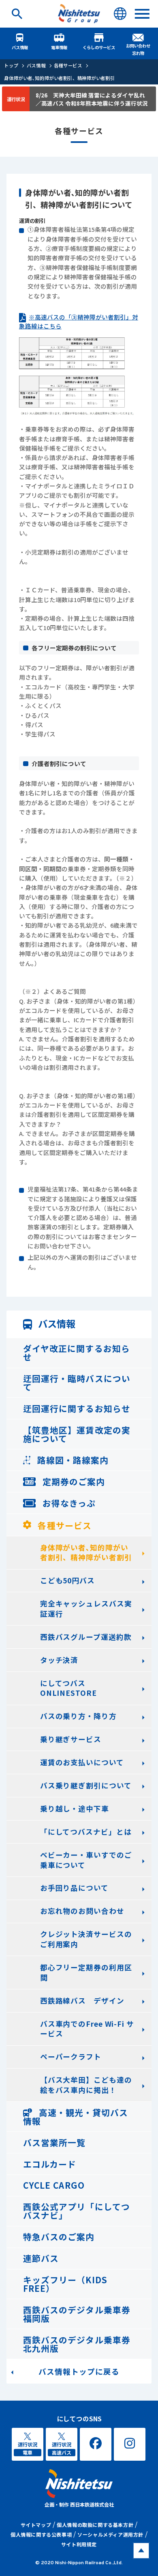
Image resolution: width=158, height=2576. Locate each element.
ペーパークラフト (71, 2057)
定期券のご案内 (73, 1481)
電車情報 (59, 47)
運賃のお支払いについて (82, 1762)
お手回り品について (74, 1888)
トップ (11, 65)
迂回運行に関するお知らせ (77, 1408)
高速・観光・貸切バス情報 (76, 2117)
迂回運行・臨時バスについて (77, 1383)
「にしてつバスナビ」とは (86, 1832)
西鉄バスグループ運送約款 (86, 1637)
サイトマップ (36, 2525)
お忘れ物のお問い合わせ (82, 1911)
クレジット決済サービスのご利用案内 (86, 1939)
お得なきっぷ (68, 1503)
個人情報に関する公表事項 (41, 2534)
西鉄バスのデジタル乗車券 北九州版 (77, 2344)
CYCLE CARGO (54, 2185)
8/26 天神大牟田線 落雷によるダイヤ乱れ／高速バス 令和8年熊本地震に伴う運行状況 (92, 99)
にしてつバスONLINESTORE (68, 1688)
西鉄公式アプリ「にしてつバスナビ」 (76, 2211)
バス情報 (20, 47)
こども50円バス (67, 1580)
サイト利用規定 (79, 2544)
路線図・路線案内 (72, 1460)
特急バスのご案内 (59, 2237)
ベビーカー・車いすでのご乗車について (86, 1860)
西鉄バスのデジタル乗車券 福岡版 (77, 2314)
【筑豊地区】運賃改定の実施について (77, 1434)
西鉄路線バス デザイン (82, 2001)
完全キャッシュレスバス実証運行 (86, 1609)
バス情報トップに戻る (79, 2371)
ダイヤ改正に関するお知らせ (76, 1353)
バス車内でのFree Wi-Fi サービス (87, 2029)
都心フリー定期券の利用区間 (86, 1972)
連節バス (41, 2258)
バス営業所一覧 (54, 2142)
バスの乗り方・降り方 (78, 1716)
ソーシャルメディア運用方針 (110, 2534)
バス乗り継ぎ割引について (86, 1785)
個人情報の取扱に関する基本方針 (95, 2525)
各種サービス (68, 65)
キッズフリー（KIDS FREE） (65, 2284)
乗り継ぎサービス (71, 1739)
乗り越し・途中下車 (75, 1808)
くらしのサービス (99, 47)
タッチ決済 (59, 1660)
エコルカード (50, 2164)
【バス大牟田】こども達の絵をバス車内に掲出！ (86, 2085)
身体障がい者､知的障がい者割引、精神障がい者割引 (59, 78)
